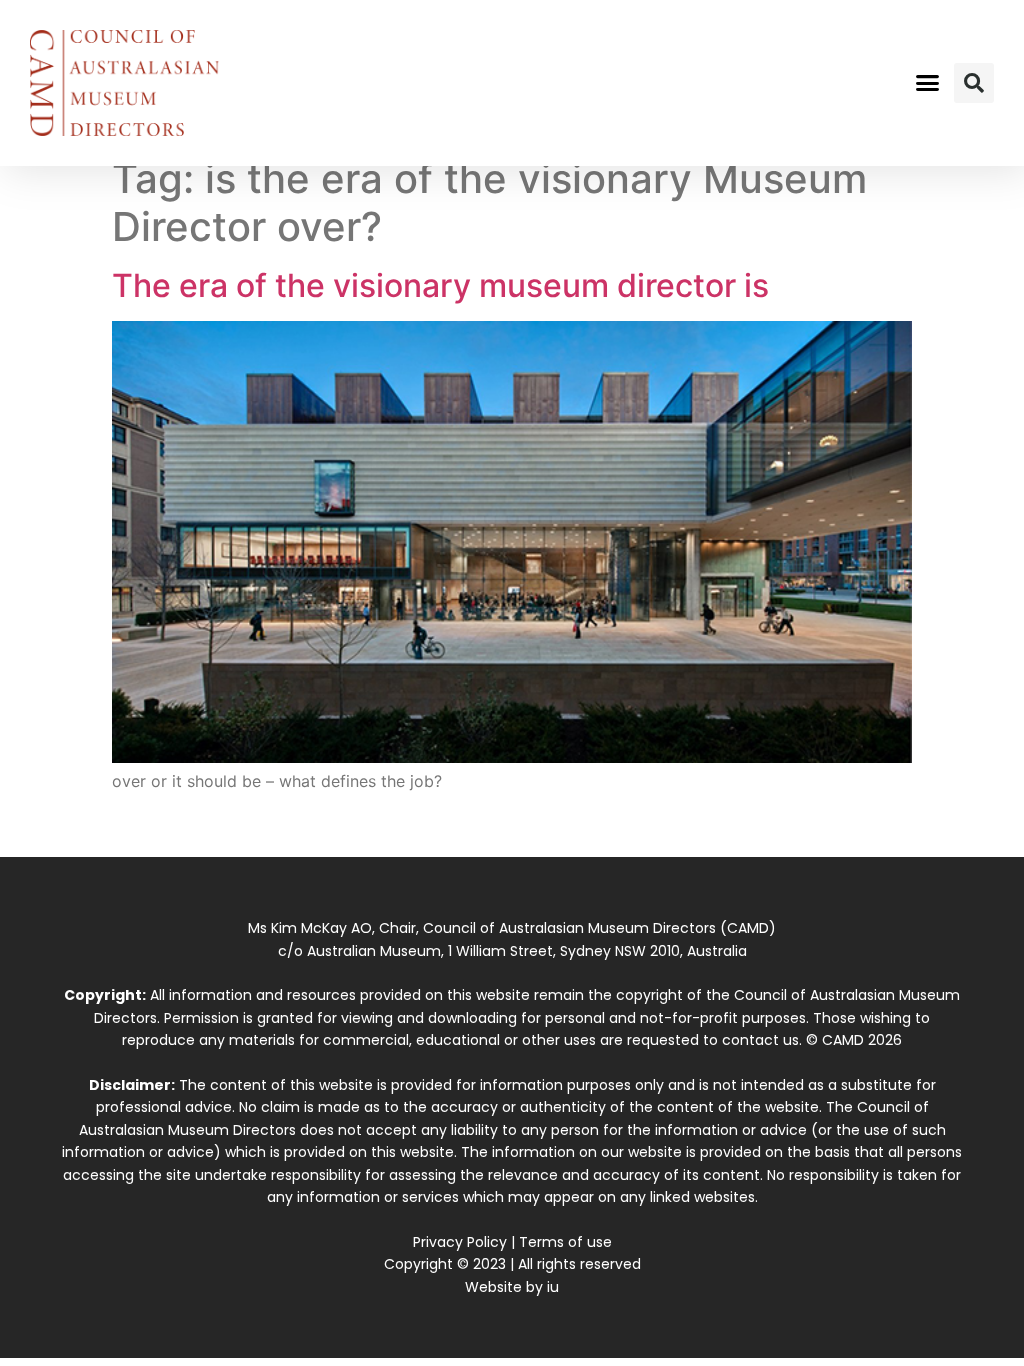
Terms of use (565, 1242)
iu (553, 1287)
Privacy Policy (460, 1242)
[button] (927, 83)
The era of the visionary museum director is (440, 285)
